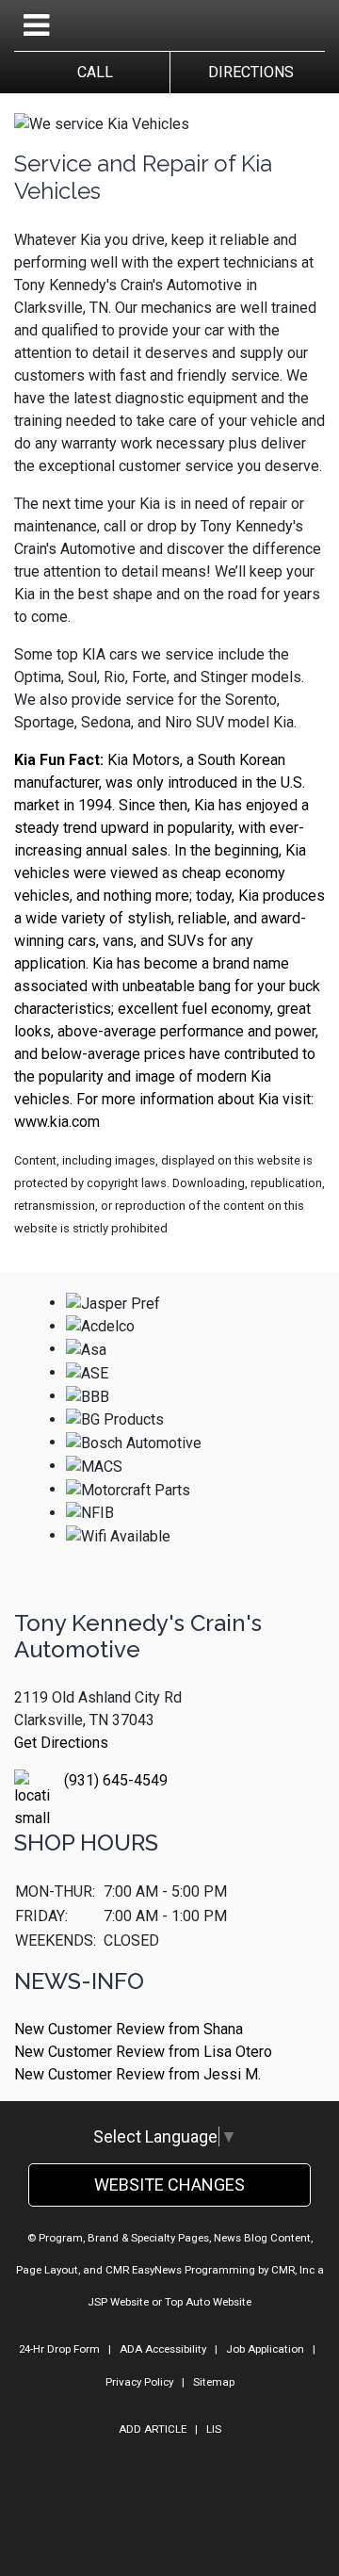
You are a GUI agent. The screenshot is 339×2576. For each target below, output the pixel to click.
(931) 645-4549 (116, 1780)
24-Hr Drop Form (59, 2349)
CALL (91, 72)
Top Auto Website (208, 2302)
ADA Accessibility (163, 2349)
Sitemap (214, 2382)
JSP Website (118, 2302)
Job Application (265, 2349)
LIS (214, 2429)
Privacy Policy (139, 2382)
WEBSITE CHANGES (169, 2185)
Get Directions (61, 1743)
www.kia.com (57, 1122)
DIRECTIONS (247, 72)
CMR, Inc (293, 2270)
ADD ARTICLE (153, 2429)
